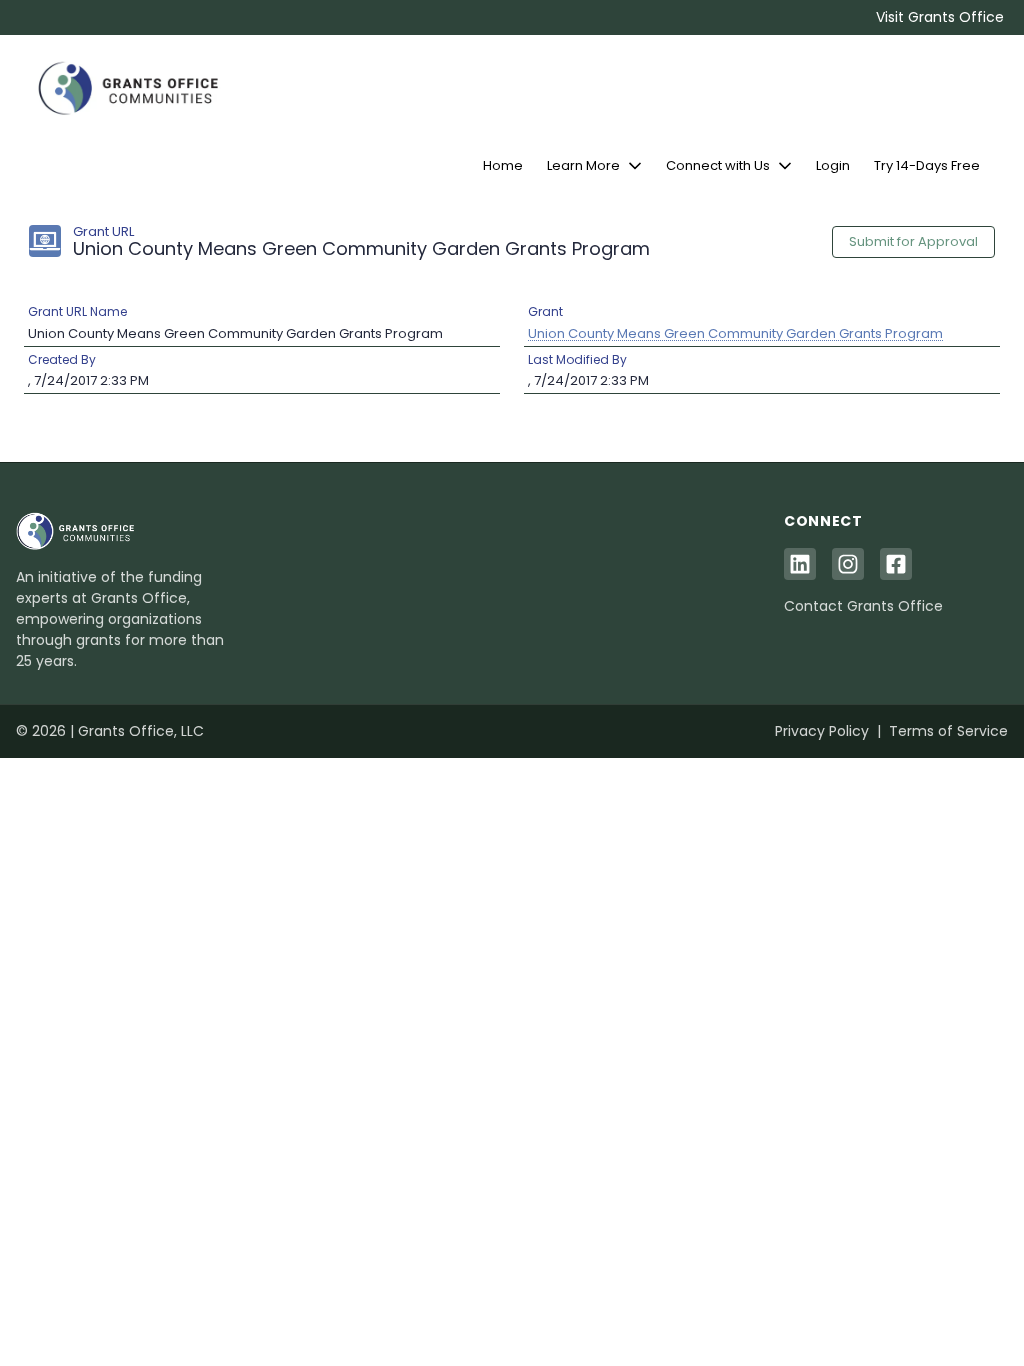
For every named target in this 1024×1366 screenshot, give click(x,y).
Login (833, 165)
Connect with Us (718, 165)
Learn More (583, 165)
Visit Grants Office (940, 17)
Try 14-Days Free (927, 165)
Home (503, 165)
